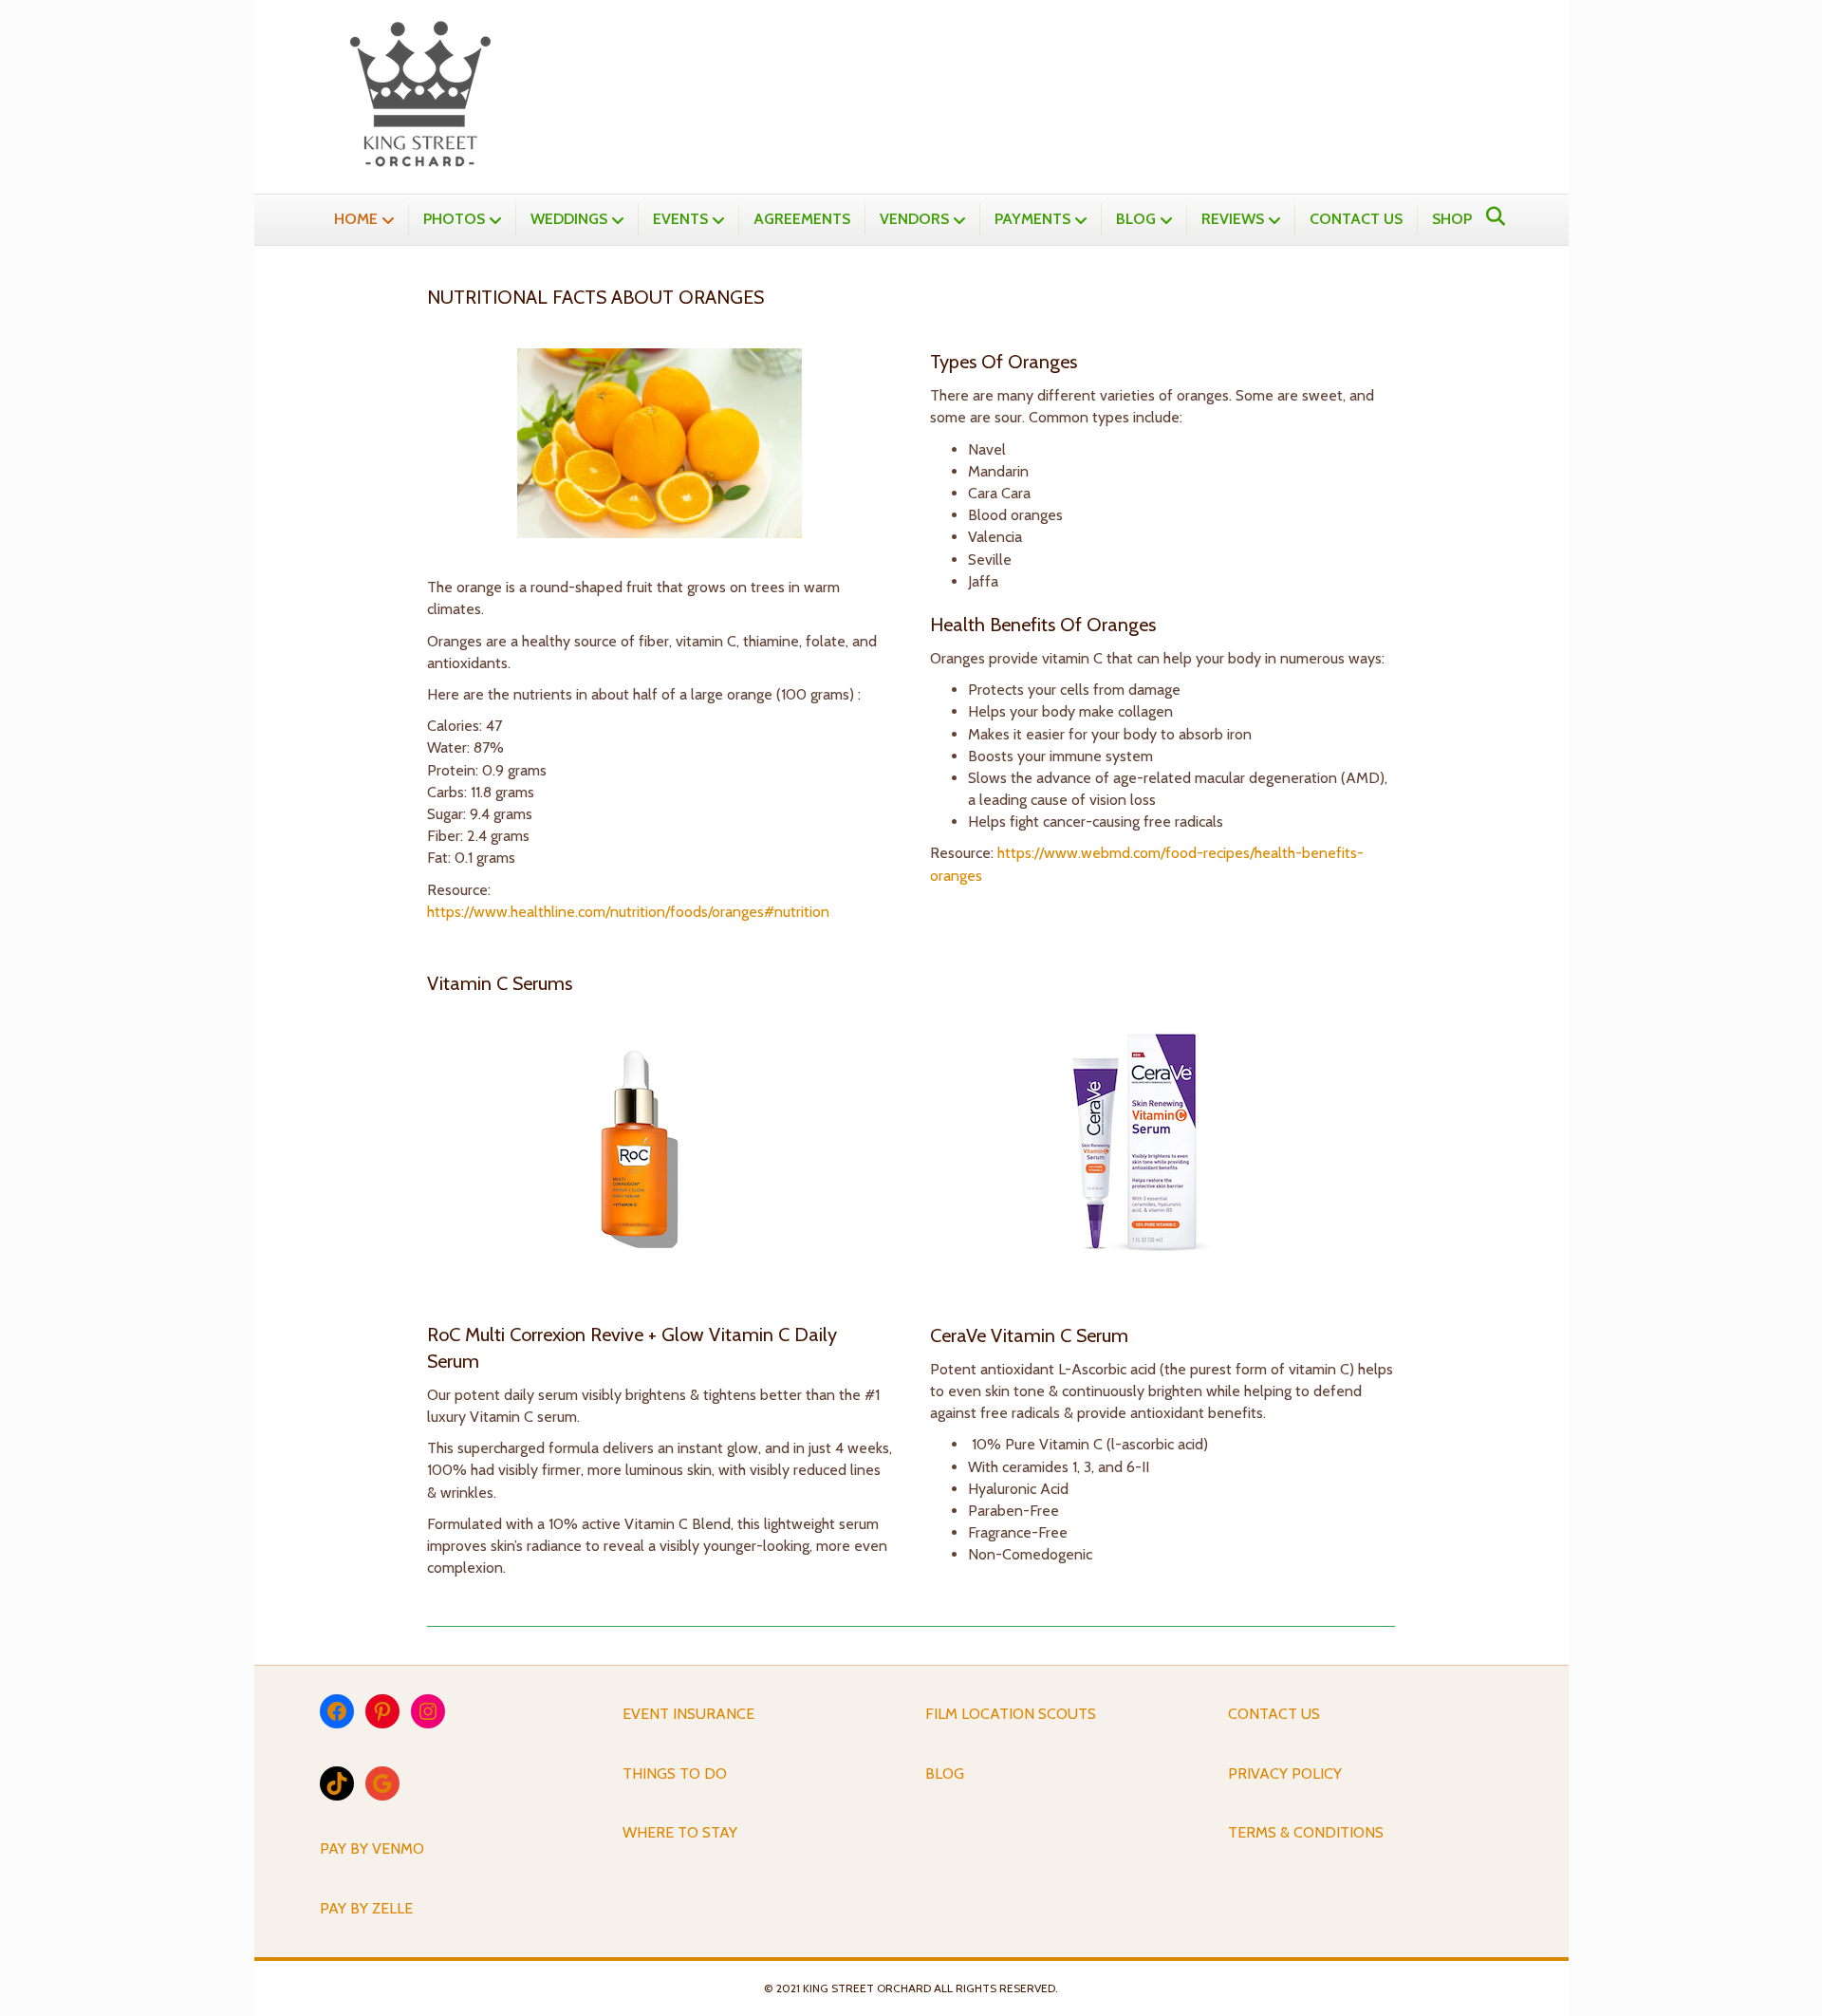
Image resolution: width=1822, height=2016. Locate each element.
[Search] (1490, 216)
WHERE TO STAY (680, 1832)
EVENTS (680, 219)
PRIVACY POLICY (1285, 1773)
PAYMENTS (1032, 219)
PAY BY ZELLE (366, 1908)
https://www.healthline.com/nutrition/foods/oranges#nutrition (628, 912)
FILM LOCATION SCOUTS (1011, 1714)
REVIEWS (1233, 219)
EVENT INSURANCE (688, 1714)
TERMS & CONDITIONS (1306, 1832)
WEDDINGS (569, 219)
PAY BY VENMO (372, 1848)
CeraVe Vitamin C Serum (1029, 1335)
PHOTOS (454, 219)
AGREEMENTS (802, 219)
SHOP (1452, 219)
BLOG (1136, 219)
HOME (356, 219)
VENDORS (914, 219)
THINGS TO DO (675, 1773)
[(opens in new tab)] (660, 1153)
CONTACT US (1356, 219)
